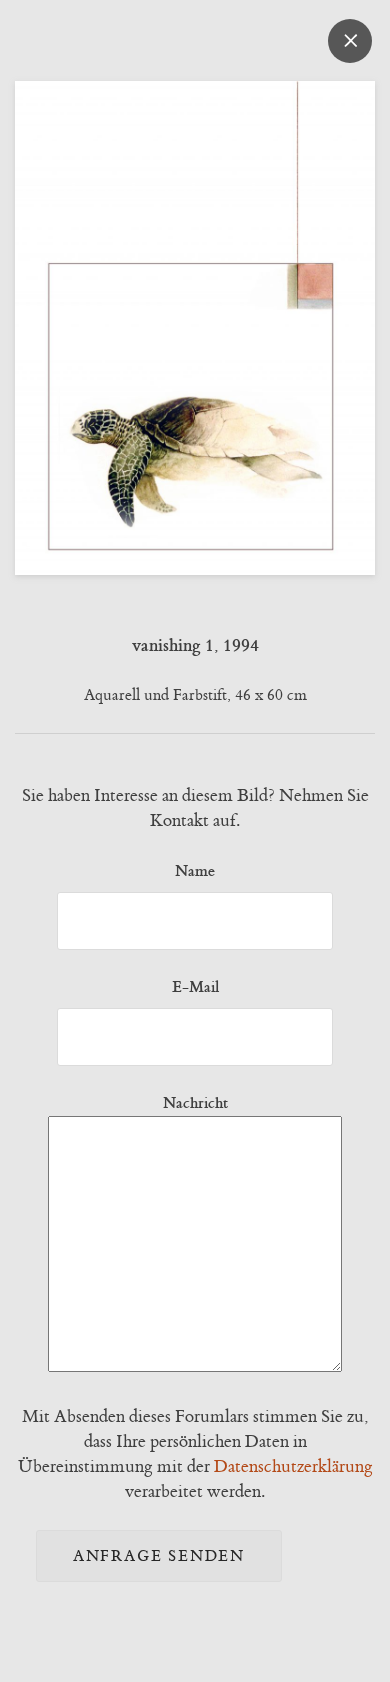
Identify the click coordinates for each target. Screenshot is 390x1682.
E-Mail (195, 987)
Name (195, 871)
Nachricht (195, 1103)
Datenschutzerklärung (293, 1467)
